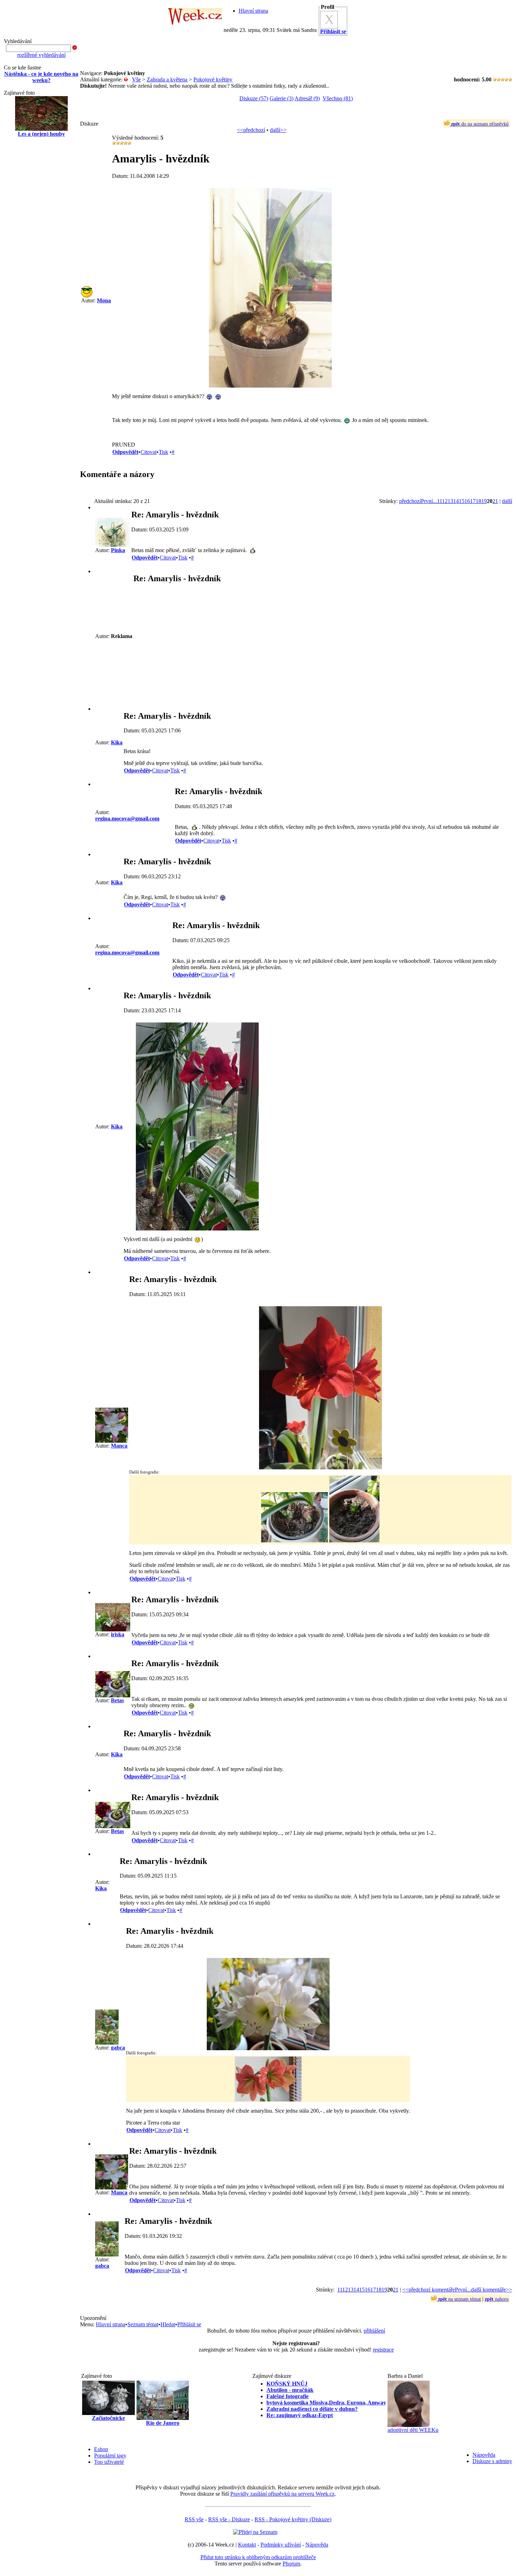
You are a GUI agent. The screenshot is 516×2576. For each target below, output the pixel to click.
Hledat (168, 2324)
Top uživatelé (109, 2462)
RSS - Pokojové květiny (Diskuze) (293, 2519)
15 (462, 501)
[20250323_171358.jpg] (197, 1229)
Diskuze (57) (254, 98)
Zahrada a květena (167, 79)
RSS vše (194, 2519)
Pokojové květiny (213, 79)
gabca (118, 2048)
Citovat (148, 452)
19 (484, 501)
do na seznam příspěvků (480, 124)
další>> (278, 130)
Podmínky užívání (281, 2545)
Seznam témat (143, 2324)
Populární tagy (110, 2456)
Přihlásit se (189, 2324)
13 (450, 501)
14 (456, 501)
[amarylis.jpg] (270, 386)
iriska (118, 1634)
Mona (104, 300)
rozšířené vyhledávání (41, 55)
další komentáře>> (492, 2290)
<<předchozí (251, 130)
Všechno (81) (338, 98)
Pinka (118, 550)
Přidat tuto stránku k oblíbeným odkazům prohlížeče (258, 2557)
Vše (136, 79)
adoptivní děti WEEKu (413, 2430)
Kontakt (247, 2545)
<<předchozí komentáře (429, 2290)
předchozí (410, 501)
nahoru (497, 2299)
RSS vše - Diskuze (229, 2519)
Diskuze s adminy (492, 2461)
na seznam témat (459, 2299)
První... (429, 501)
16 (467, 501)
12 (445, 501)
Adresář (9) (307, 98)
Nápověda (484, 2455)
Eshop (101, 2449)
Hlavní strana (253, 11)
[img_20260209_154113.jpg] (268, 2048)
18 (478, 501)
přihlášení (374, 2331)
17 (473, 501)
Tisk (163, 452)
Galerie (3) (282, 98)
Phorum (291, 2564)
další (507, 501)
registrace (383, 2350)
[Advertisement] (41, 255)
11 (439, 501)
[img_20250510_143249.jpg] (320, 1467)
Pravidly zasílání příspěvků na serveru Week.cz (282, 2494)
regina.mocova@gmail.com (127, 819)
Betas (117, 1700)
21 (495, 501)
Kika (117, 742)
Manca (119, 1446)
